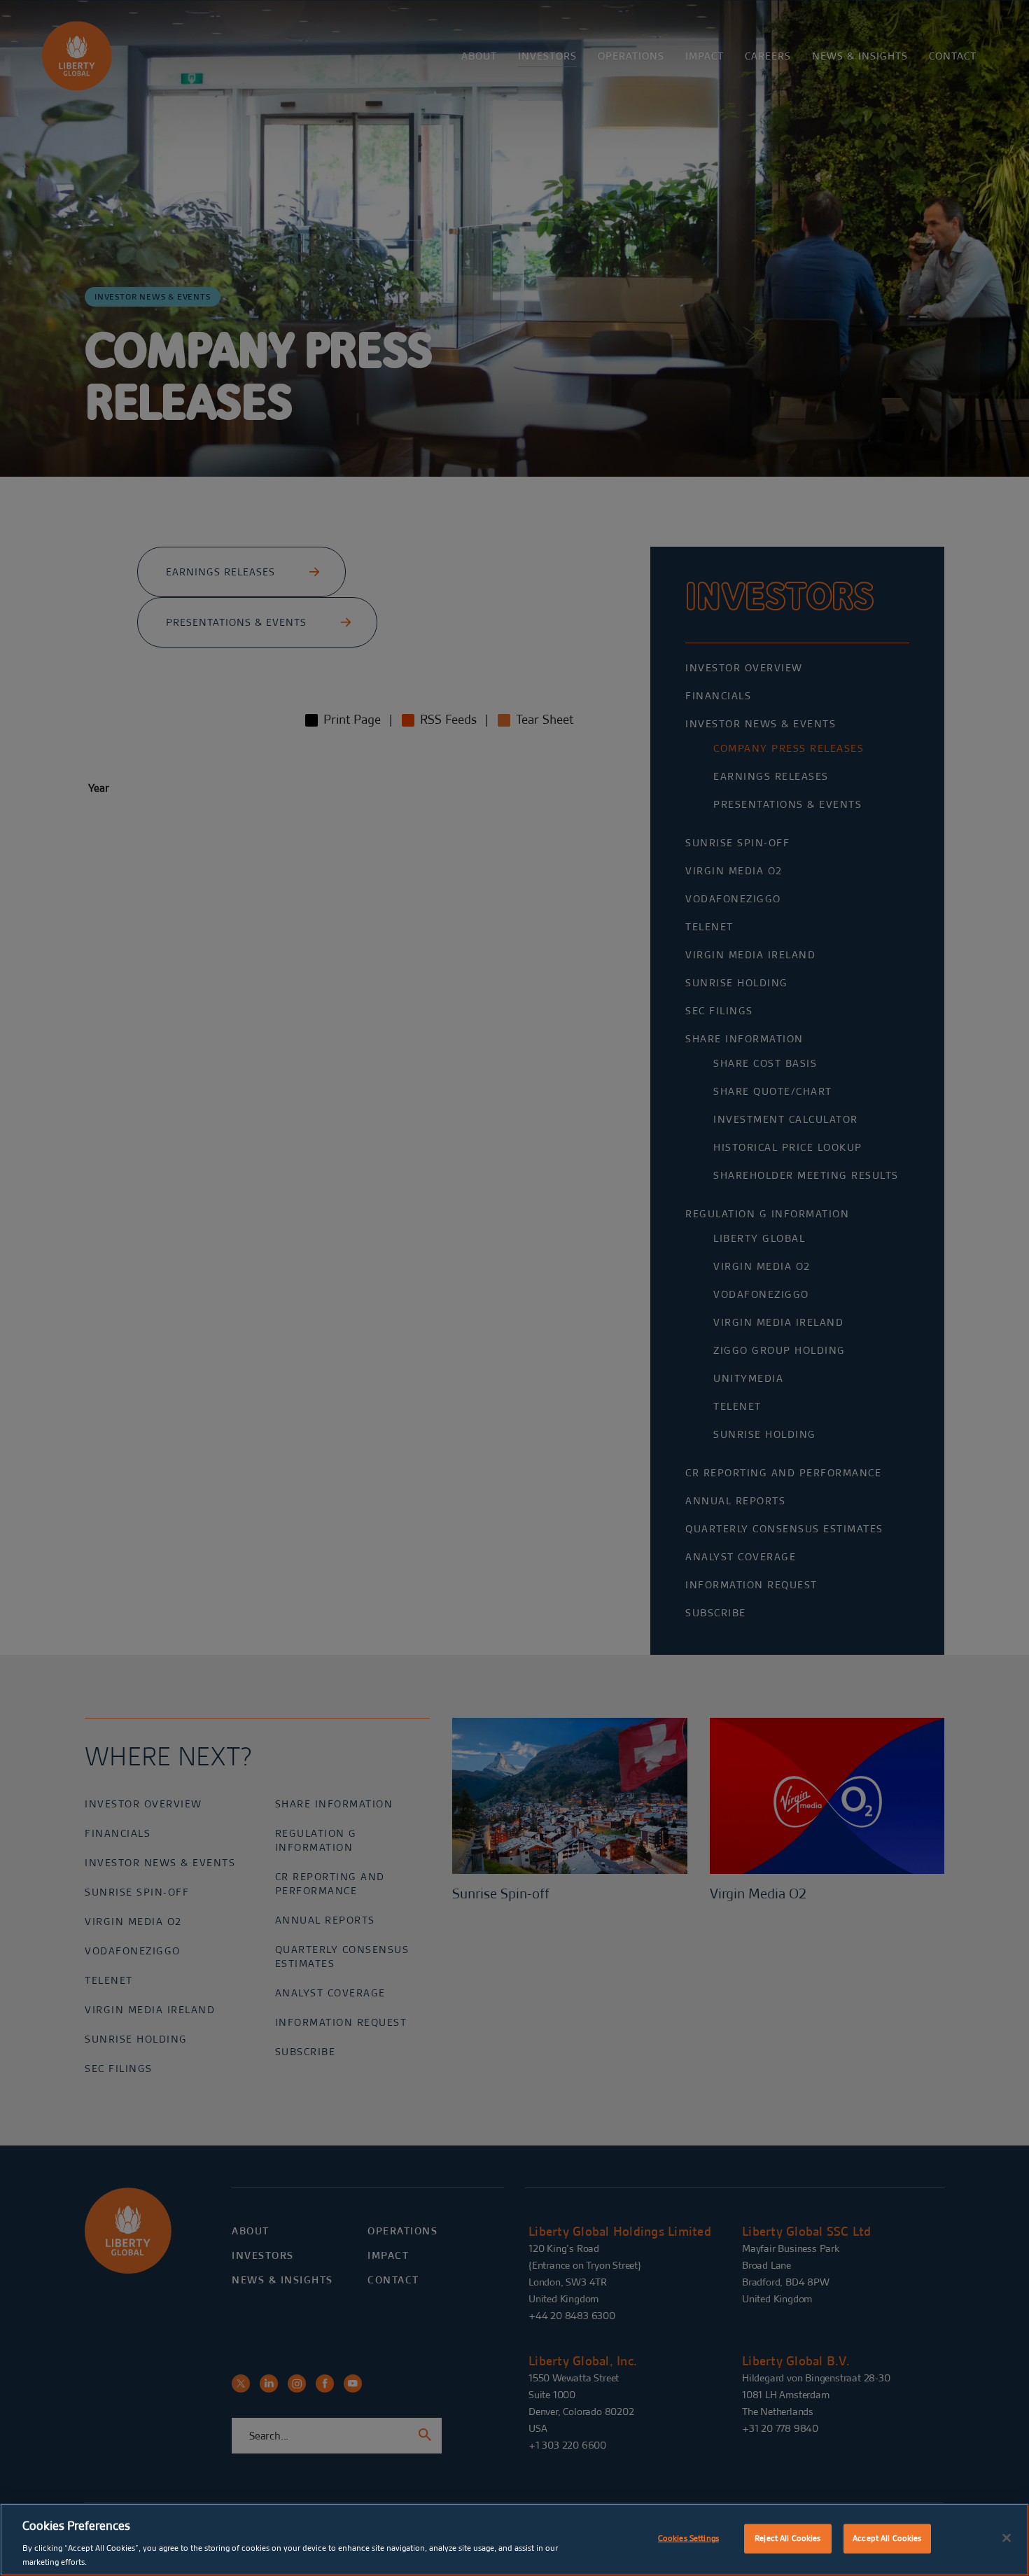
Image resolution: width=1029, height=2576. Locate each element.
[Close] (1007, 2538)
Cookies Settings (688, 2538)
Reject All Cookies (787, 2538)
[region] (514, 2540)
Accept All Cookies (887, 2538)
